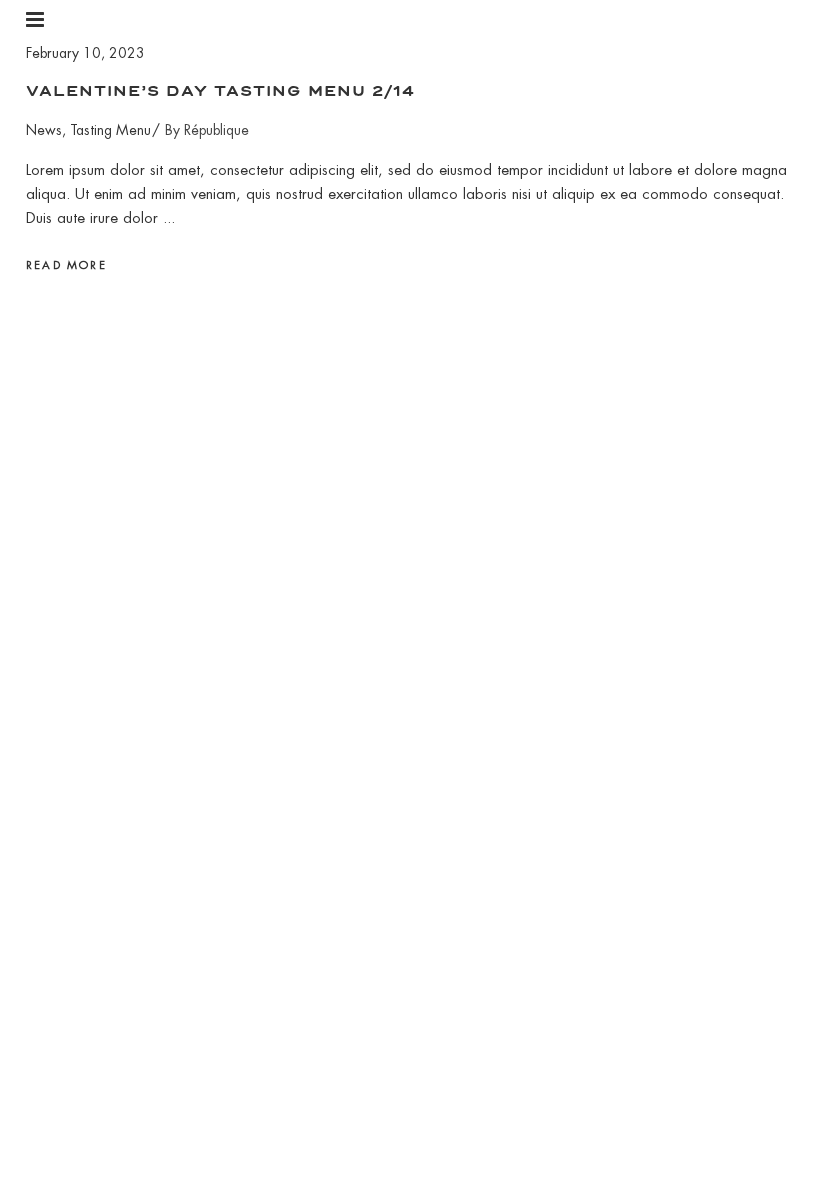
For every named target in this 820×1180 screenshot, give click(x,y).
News (44, 130)
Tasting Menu (110, 130)
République (216, 130)
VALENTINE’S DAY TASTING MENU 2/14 (220, 90)
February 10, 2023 (85, 53)
